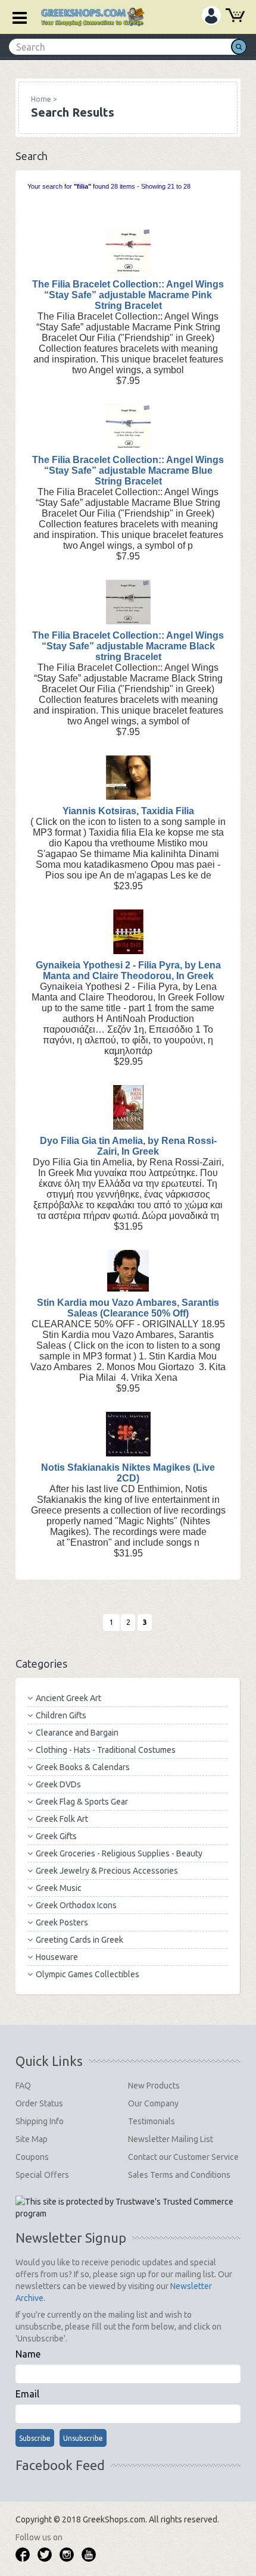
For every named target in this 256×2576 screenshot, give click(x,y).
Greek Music (59, 1888)
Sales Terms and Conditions (179, 2175)
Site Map (32, 2139)
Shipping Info (40, 2121)
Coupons (32, 2157)
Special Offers (42, 2175)
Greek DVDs (58, 1784)
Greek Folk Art (62, 1819)
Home (41, 99)
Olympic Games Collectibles (88, 1974)
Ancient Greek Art (68, 1698)
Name (28, 2354)
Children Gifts (61, 1715)
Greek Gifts (56, 1836)
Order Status (39, 2103)
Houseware (57, 1957)
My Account (211, 15)
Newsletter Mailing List (171, 2139)
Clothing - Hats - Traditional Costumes (106, 1750)
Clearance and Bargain (77, 1733)
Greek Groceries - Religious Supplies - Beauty (119, 1853)
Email (27, 2394)
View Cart (235, 17)
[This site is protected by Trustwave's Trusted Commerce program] (127, 2208)
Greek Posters (62, 1922)
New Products (154, 2086)
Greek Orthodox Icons (76, 1905)
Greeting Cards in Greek (79, 1940)
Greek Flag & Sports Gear (82, 1802)
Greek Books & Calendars (83, 1767)
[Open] (15, 17)
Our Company (153, 2103)
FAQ (23, 2086)
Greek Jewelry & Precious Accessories (107, 1871)
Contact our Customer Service (183, 2157)
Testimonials (152, 2121)
